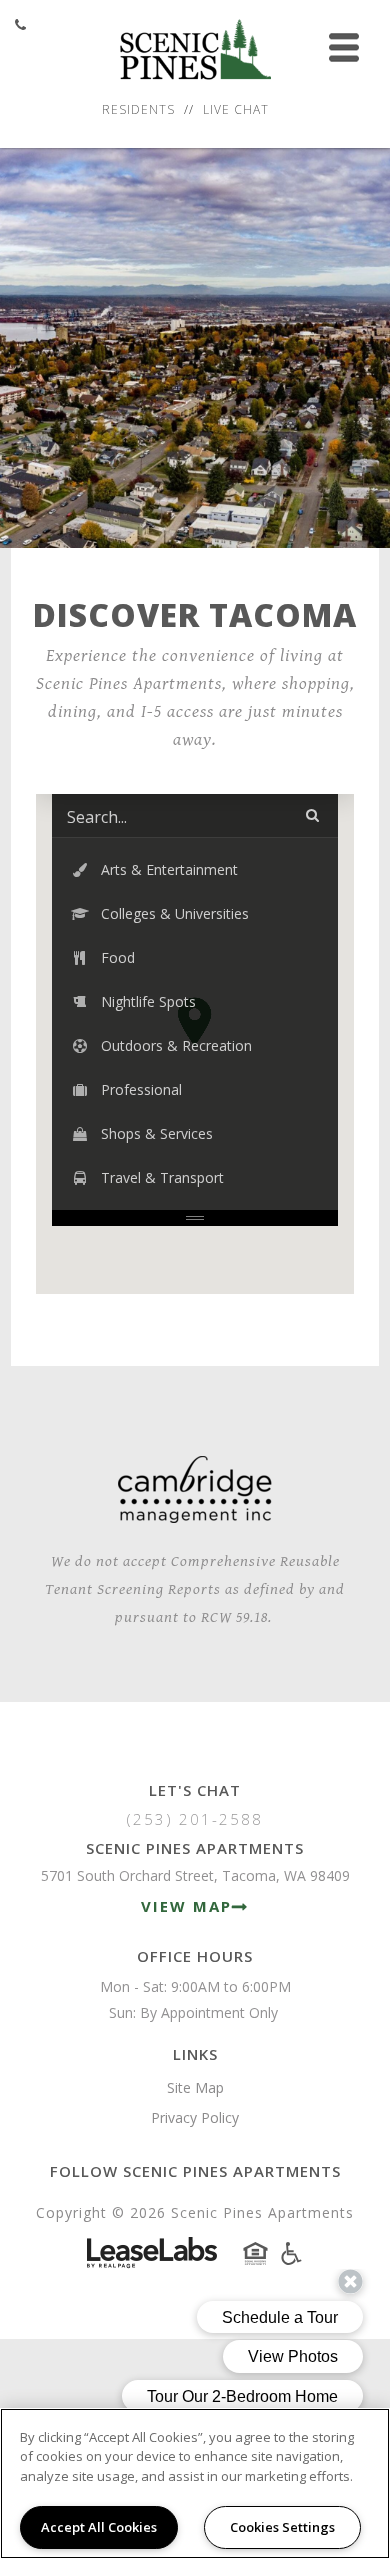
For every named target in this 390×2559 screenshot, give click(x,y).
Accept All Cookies (99, 2527)
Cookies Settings (282, 2527)
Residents (138, 109)
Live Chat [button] (236, 109)
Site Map (195, 2087)
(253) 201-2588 (195, 1819)
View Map (186, 1906)
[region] (195, 2483)
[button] (195, 870)
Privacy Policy (195, 2117)
